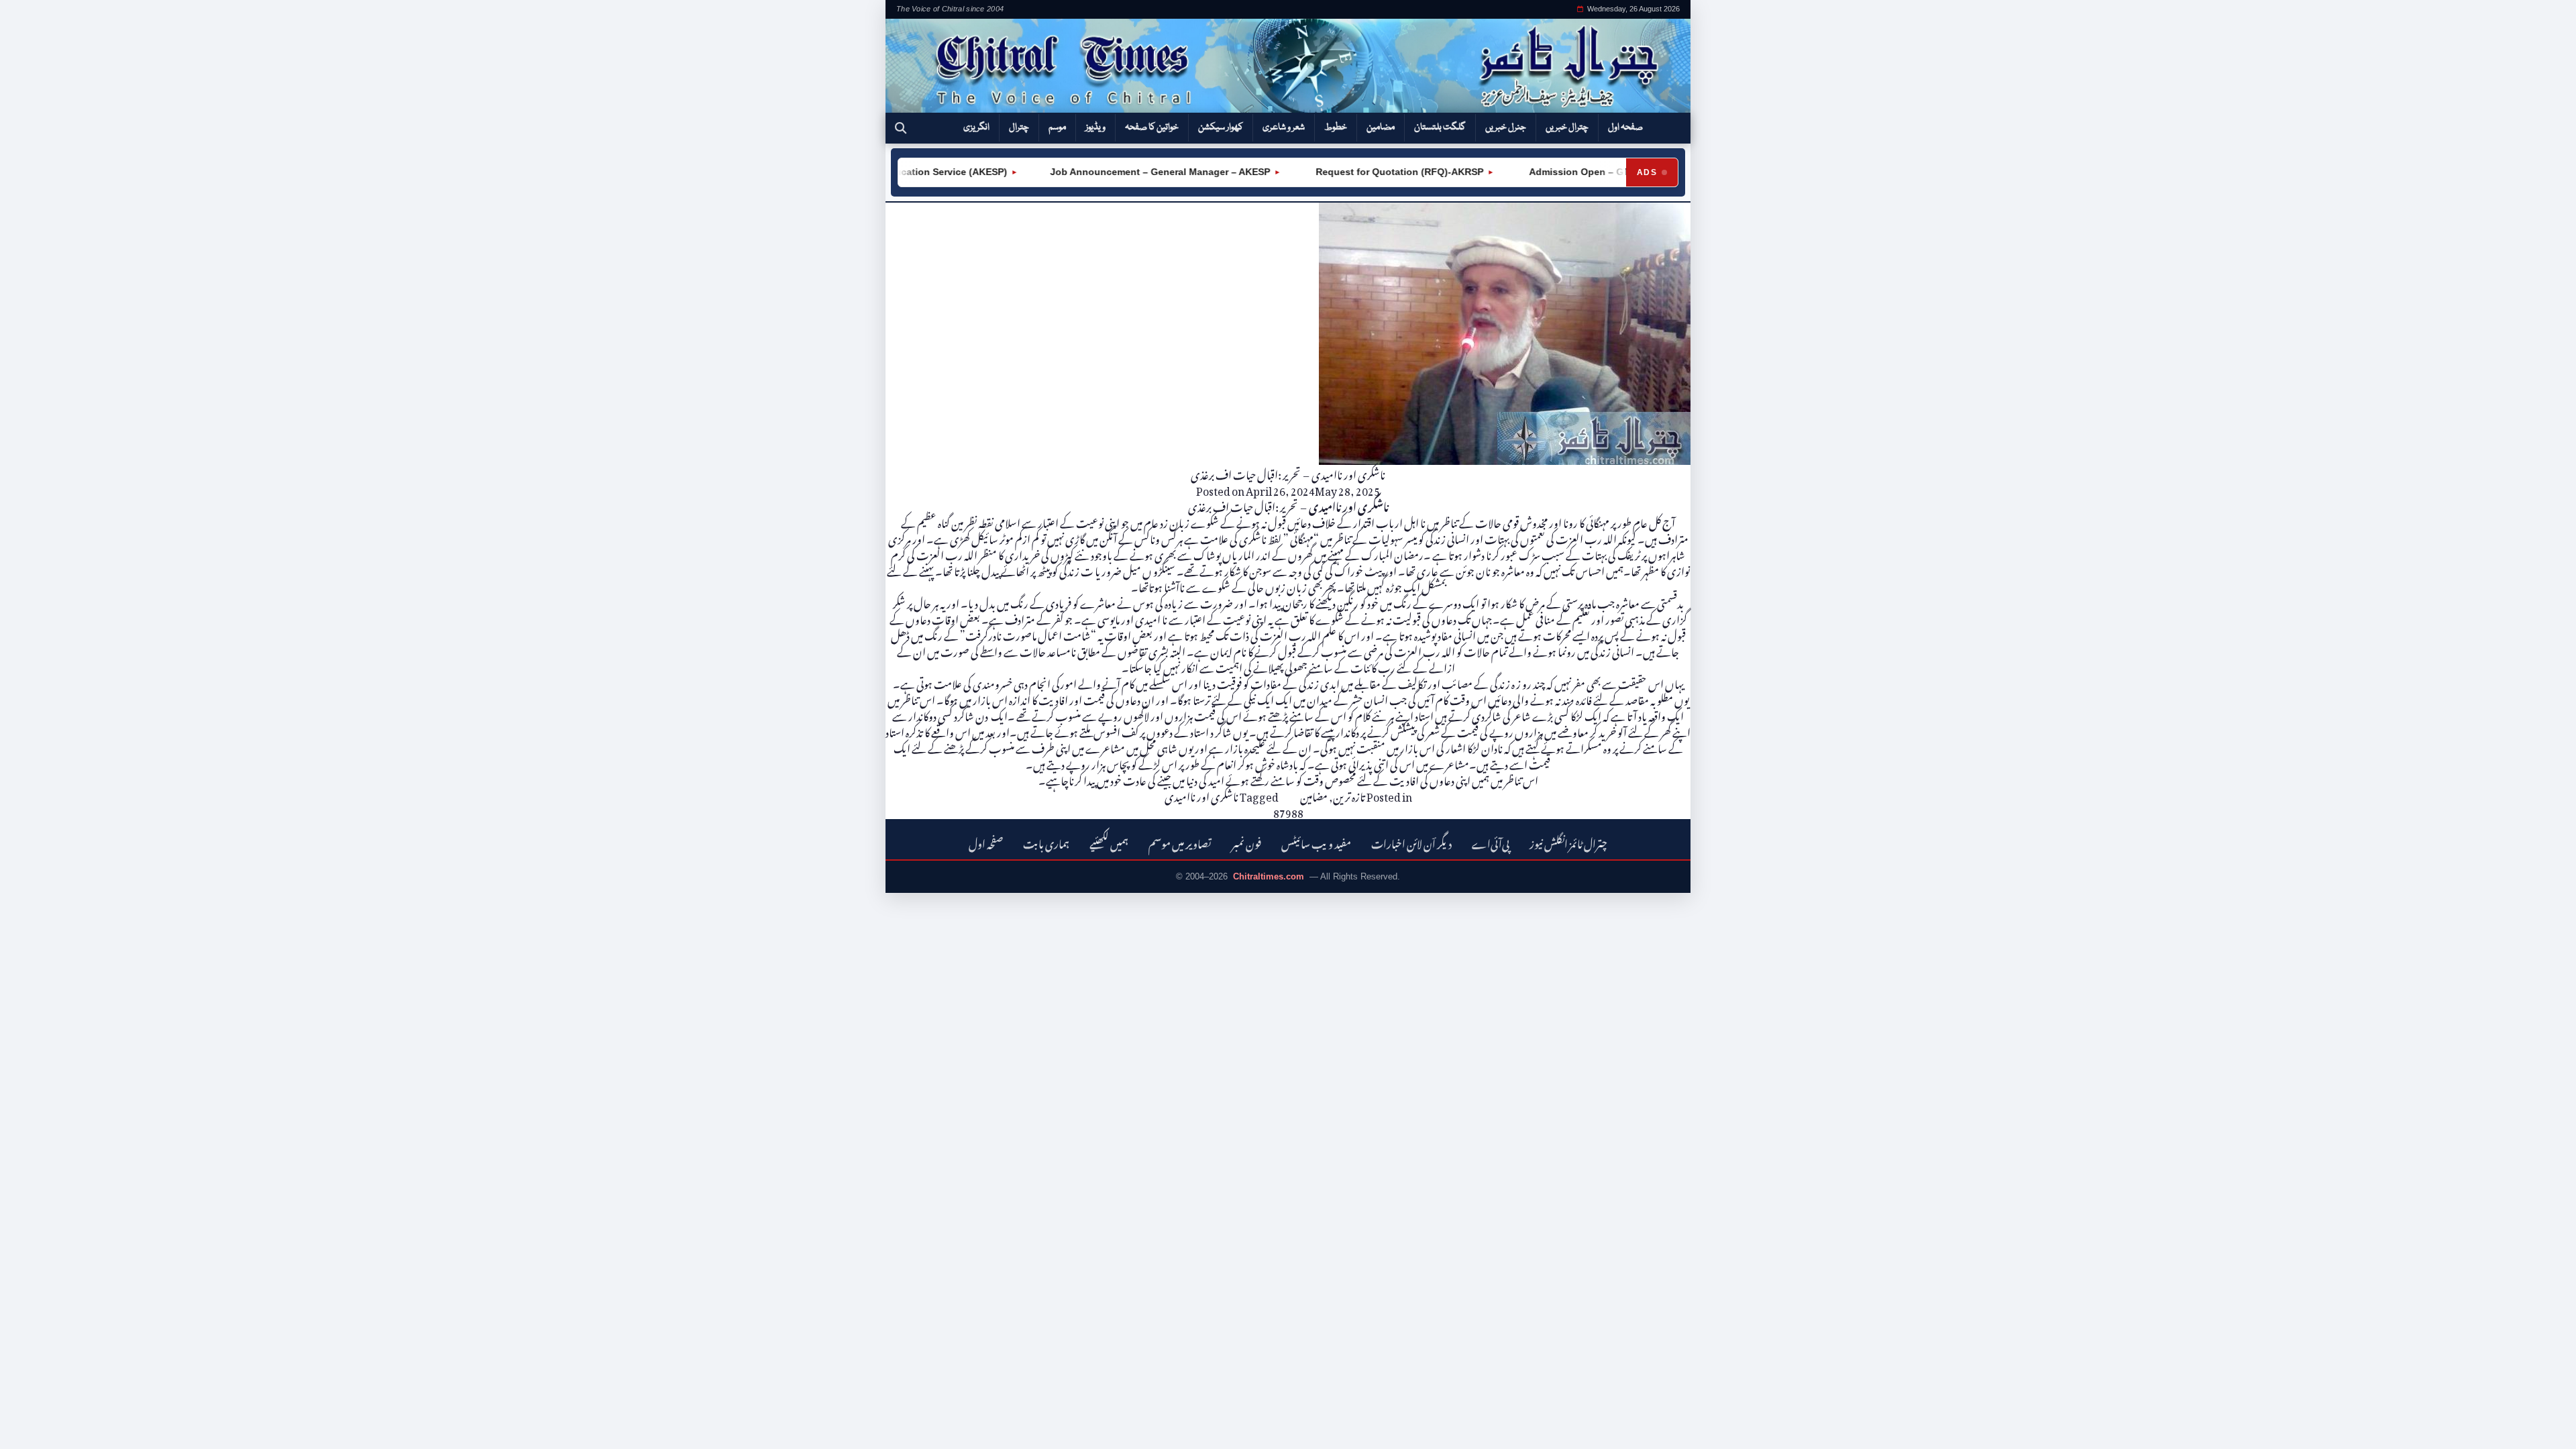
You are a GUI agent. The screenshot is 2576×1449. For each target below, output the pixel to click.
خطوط (1336, 127)
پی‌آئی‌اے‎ (1491, 842)
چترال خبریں (1567, 127)
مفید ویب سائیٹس (1316, 842)
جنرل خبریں (1506, 127)
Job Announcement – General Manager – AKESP (1126, 172)
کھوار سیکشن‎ (1221, 127)
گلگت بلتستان (1440, 127)
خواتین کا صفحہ (1152, 127)
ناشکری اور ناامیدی (1201, 795)
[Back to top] (30, 1430)
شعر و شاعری (1284, 127)
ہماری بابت (1046, 842)
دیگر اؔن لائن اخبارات (1411, 842)
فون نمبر (1246, 842)
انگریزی (976, 127)
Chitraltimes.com (1269, 876)
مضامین (1381, 127)
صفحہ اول (1625, 127)
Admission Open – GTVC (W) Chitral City (1587, 172)
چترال (1019, 127)
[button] (901, 128)
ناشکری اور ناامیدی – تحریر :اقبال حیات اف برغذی (1288, 473)
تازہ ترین (1349, 795)
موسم (1057, 127)
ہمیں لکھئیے (1109, 842)
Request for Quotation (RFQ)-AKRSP (1364, 172)
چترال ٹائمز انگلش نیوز (1568, 842)
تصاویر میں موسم (1180, 842)
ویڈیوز (1095, 127)
